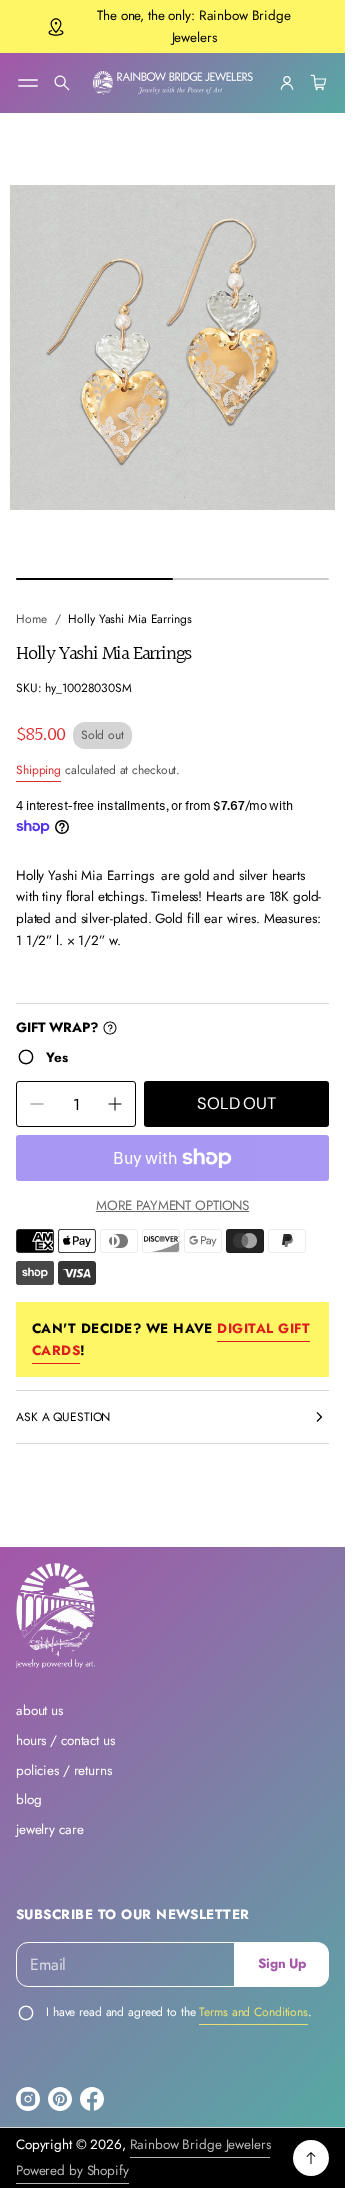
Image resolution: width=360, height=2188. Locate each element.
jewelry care (49, 1829)
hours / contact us (65, 1740)
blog (28, 1799)
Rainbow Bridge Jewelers (200, 2144)
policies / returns (64, 1770)
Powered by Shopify (72, 2170)
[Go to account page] (287, 83)
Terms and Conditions (253, 2012)
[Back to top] (311, 2158)
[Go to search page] (62, 83)
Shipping (38, 770)
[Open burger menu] (28, 83)
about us (39, 1710)
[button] (62, 83)
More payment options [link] (172, 1205)
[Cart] (316, 83)
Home (31, 619)
